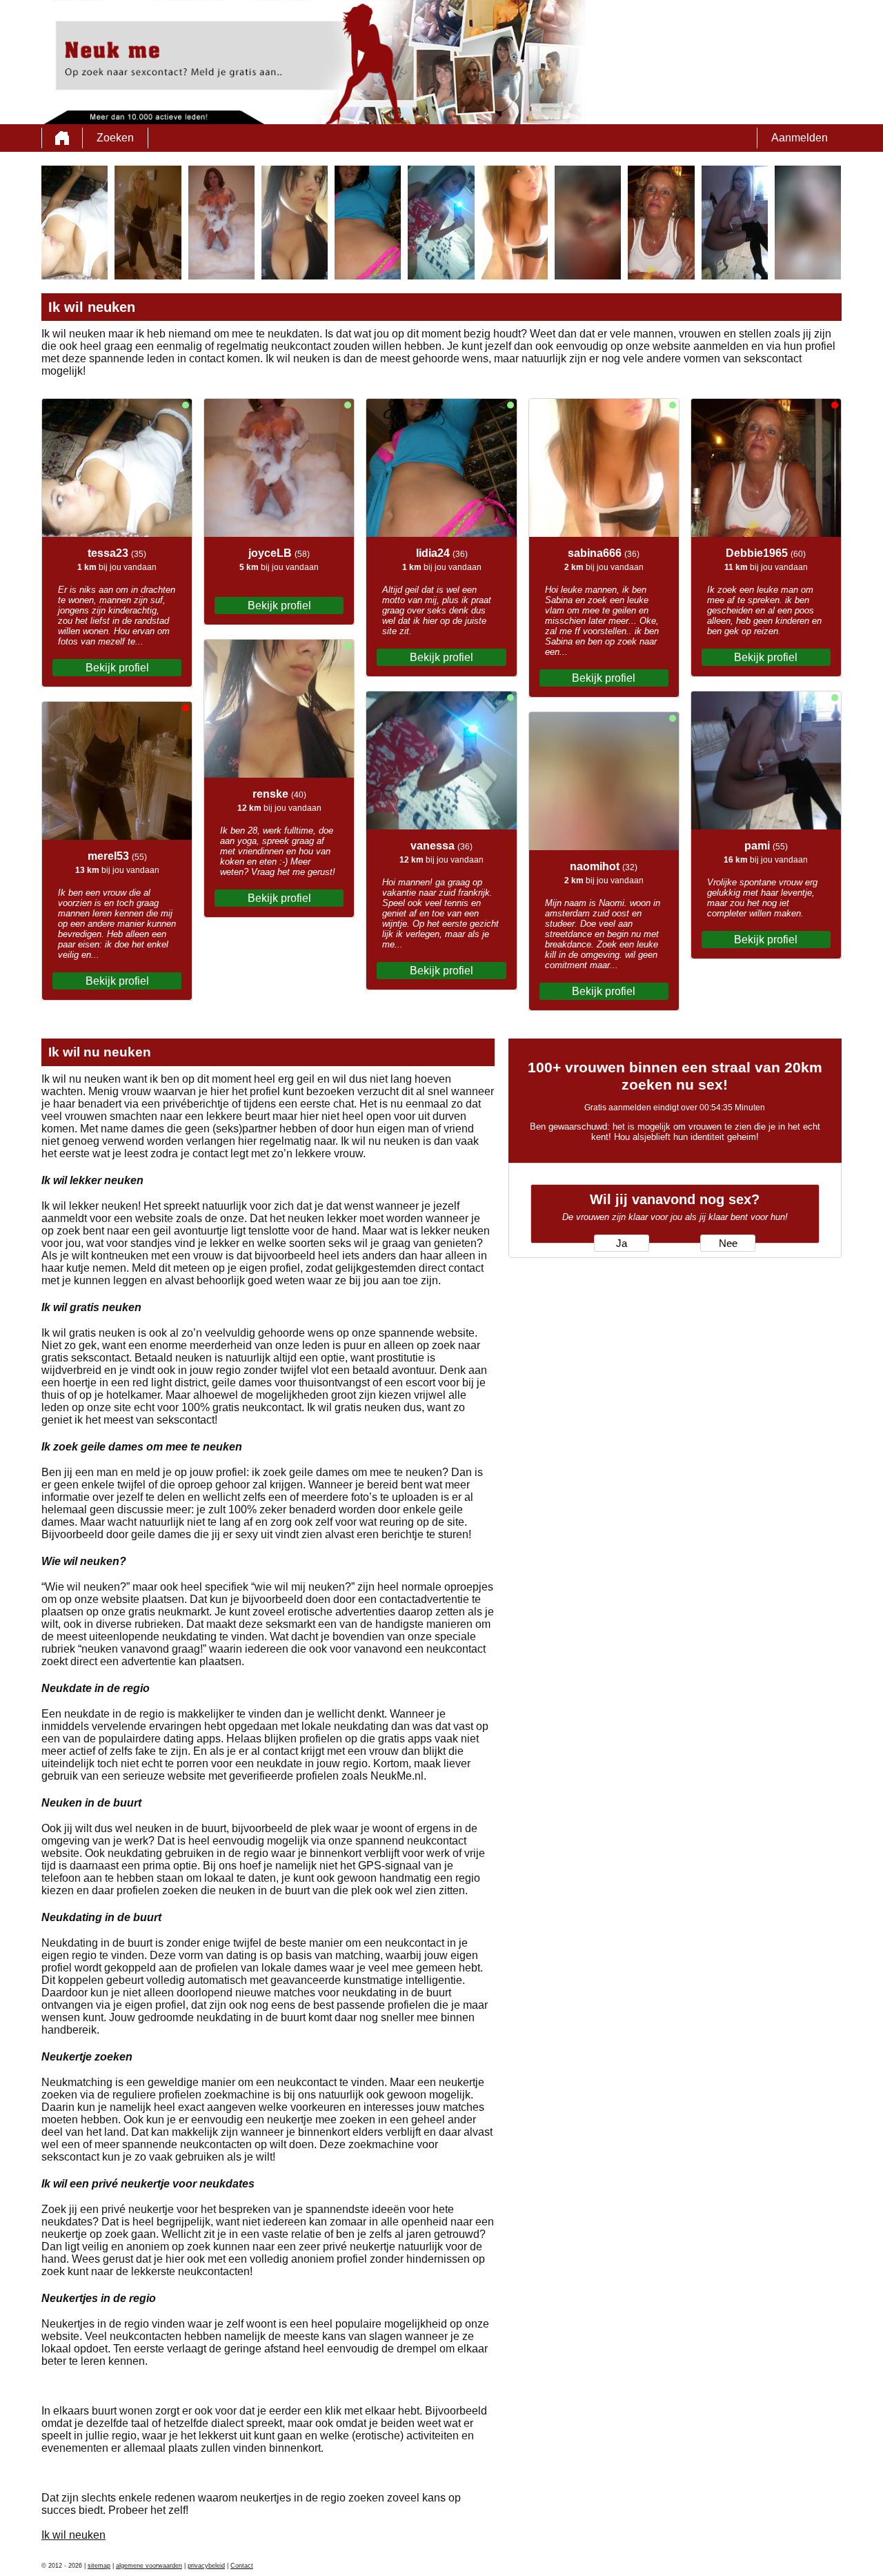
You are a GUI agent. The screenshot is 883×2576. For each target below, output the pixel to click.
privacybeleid (206, 2566)
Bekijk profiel (117, 668)
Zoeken (115, 138)
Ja (622, 1243)
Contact (242, 2566)
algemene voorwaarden (149, 2566)
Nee (728, 1243)
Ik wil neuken (73, 2535)
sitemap (99, 2566)
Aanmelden (800, 138)
